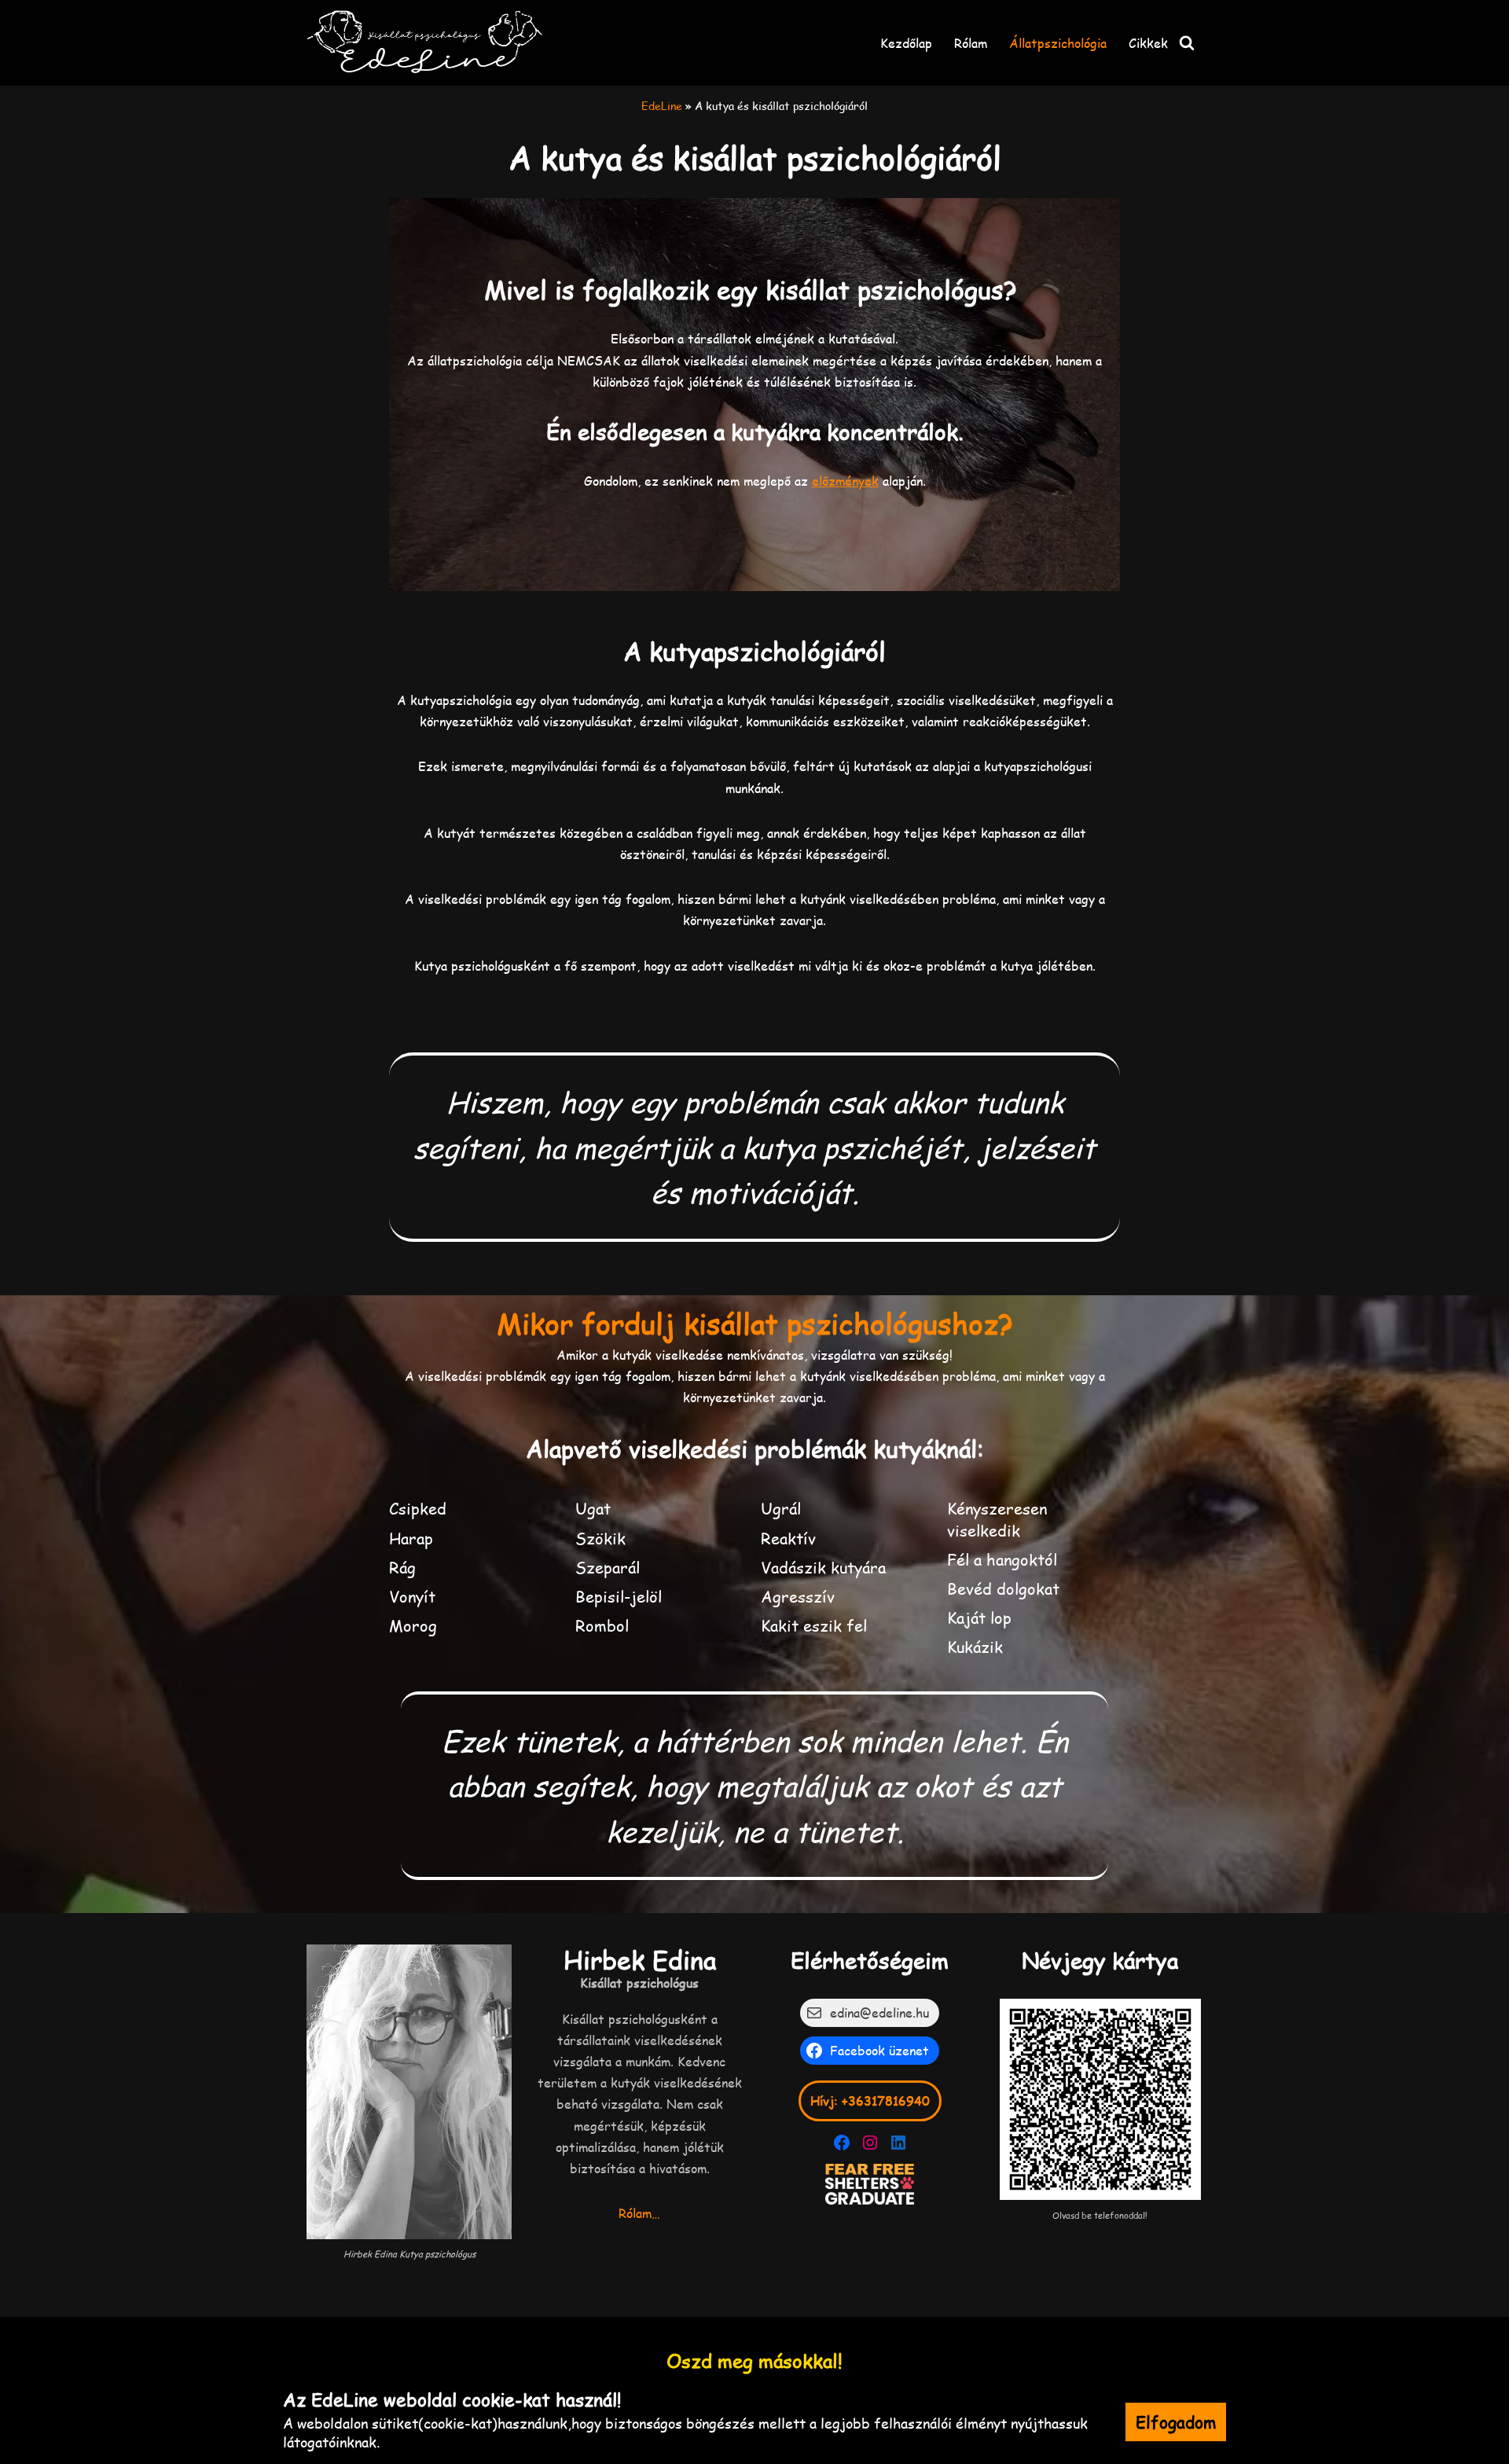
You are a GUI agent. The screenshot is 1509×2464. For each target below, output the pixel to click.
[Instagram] (870, 2143)
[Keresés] (1187, 42)
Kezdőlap (906, 43)
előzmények (845, 481)
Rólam (971, 43)
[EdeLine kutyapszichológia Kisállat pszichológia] (424, 43)
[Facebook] (842, 2143)
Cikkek (1148, 43)
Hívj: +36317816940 (870, 2100)
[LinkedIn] (898, 2143)
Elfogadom (1176, 2422)
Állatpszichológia (1058, 43)
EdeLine (662, 106)
